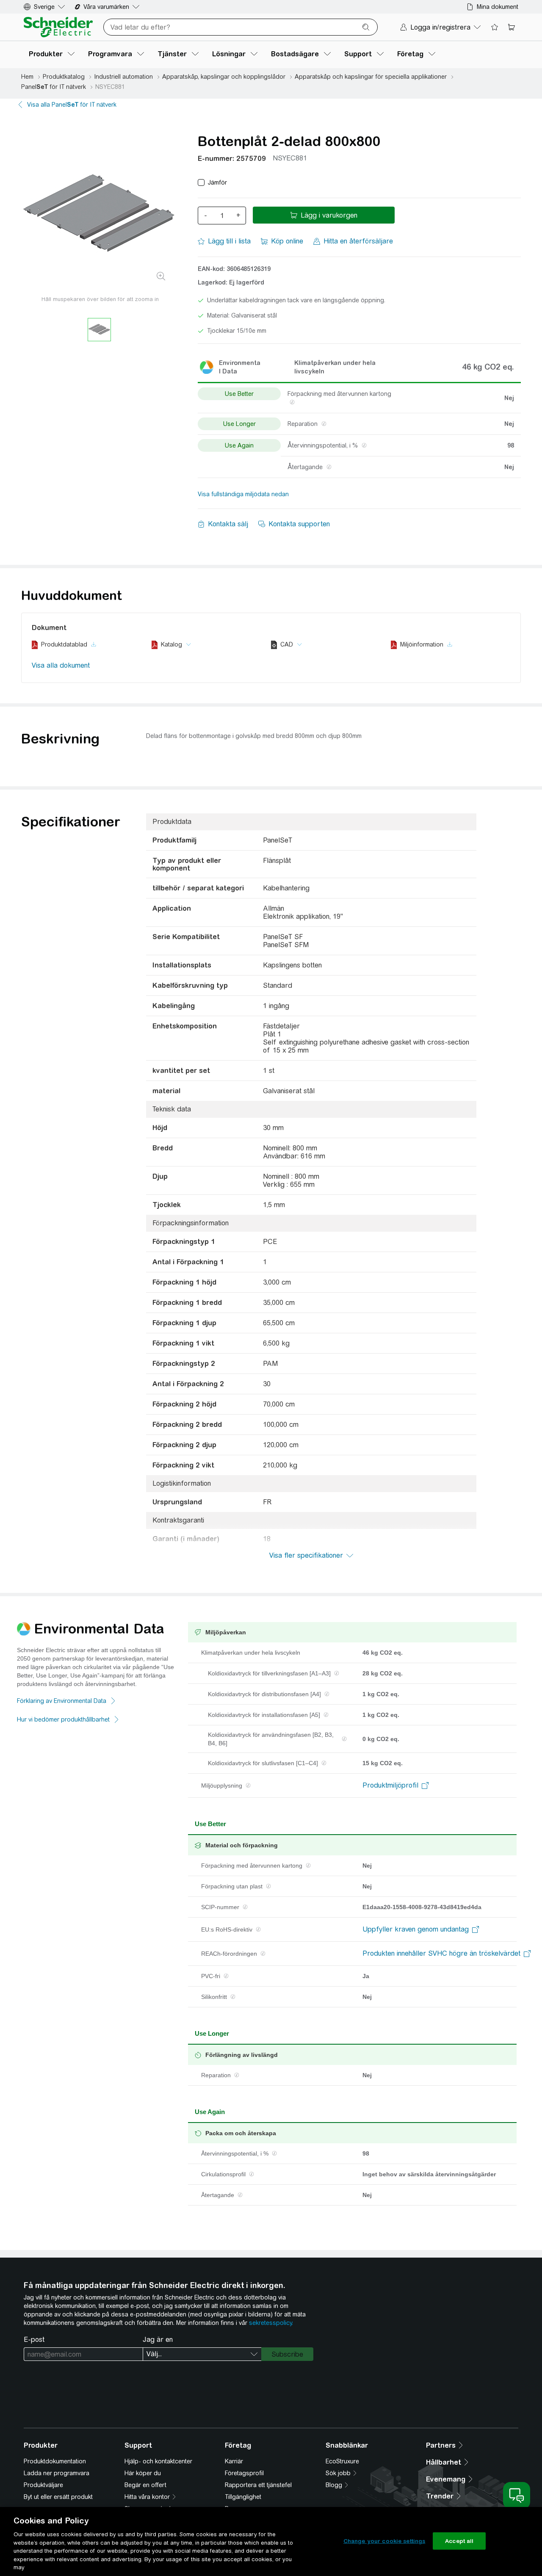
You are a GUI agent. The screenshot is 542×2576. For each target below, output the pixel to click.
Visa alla (72, 105)
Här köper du (143, 2473)
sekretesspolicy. (271, 2323)
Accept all (459, 2541)
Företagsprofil (244, 2473)
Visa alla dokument (61, 665)
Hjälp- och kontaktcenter (158, 2461)
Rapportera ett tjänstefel (258, 2485)
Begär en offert (145, 2485)
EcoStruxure (342, 2461)
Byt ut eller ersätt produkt (58, 2497)
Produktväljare (43, 2485)
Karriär (234, 2461)
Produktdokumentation (55, 2461)
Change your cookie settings (384, 2541)
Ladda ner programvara (57, 2473)
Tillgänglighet (243, 2497)
